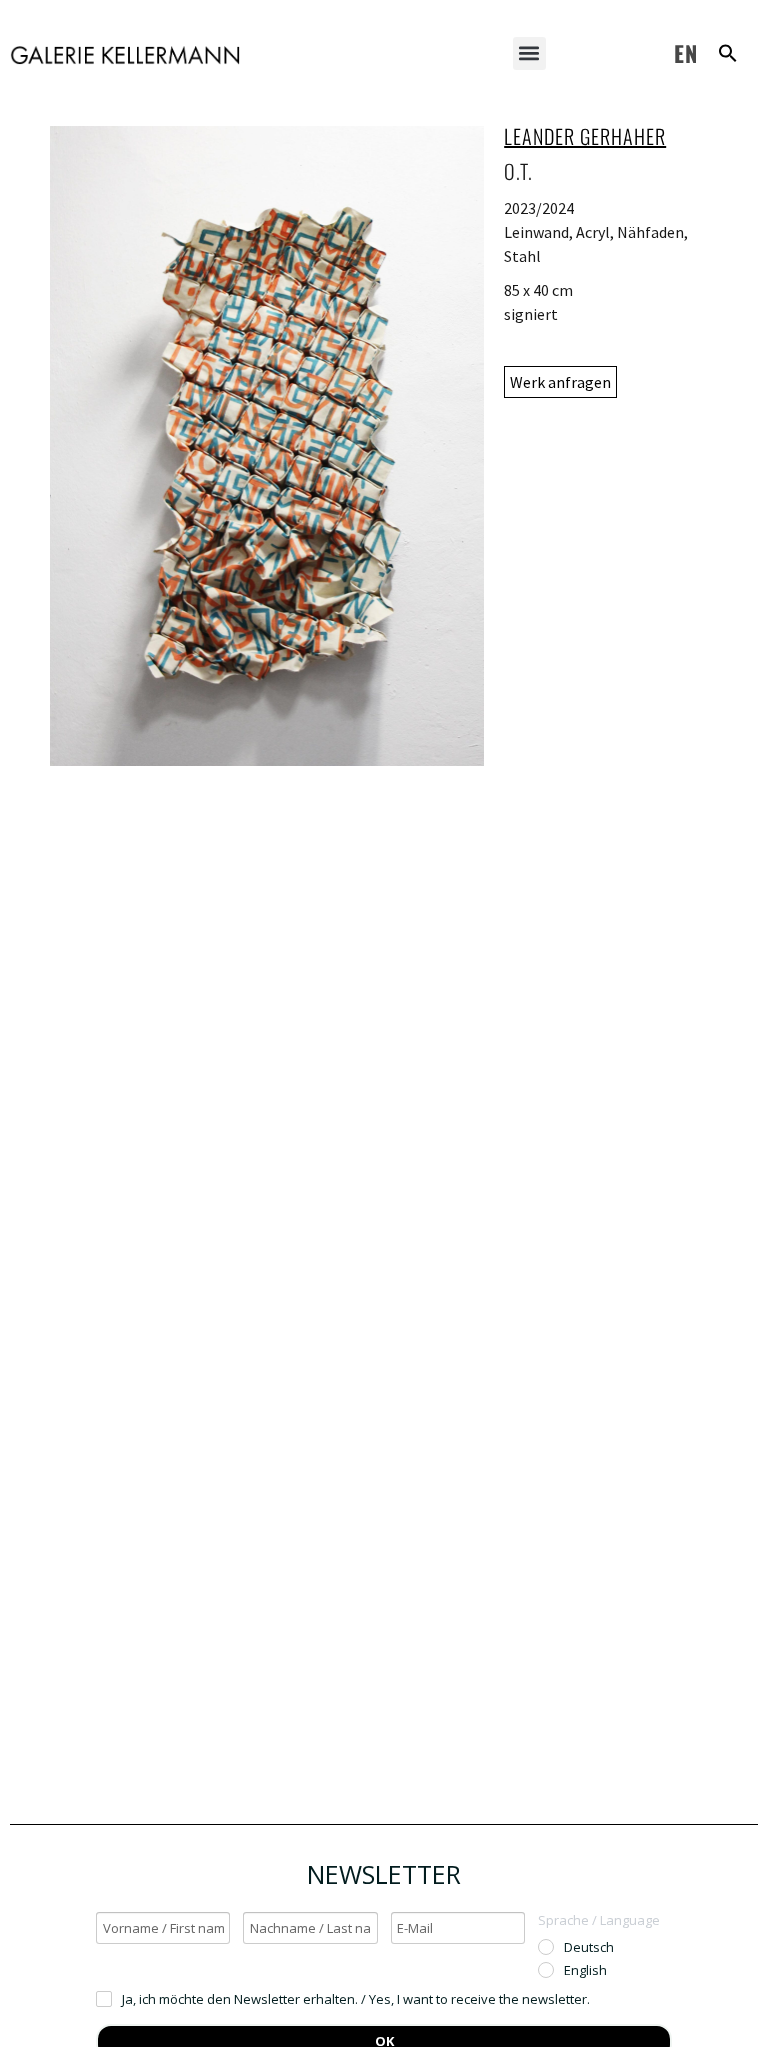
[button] (529, 53)
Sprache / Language (599, 1920)
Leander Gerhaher (585, 136)
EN (686, 53)
